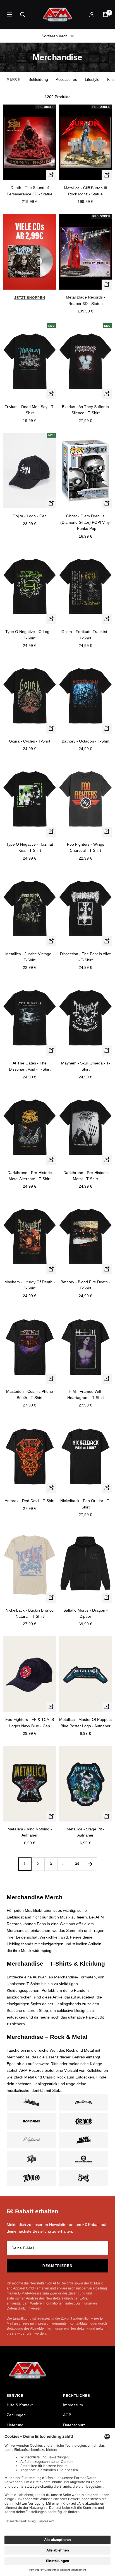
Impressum (73, 2405)
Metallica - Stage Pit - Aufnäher (86, 1832)
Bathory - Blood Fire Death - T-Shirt (85, 1285)
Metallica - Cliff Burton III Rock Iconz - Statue (86, 191)
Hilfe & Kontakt (20, 2405)
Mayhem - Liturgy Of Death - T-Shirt (30, 1285)
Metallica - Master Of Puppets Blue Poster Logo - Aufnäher (85, 1723)
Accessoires (66, 79)
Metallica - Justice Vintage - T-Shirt (30, 957)
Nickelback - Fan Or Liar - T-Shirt (85, 1504)
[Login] (92, 15)
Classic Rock (54, 2077)
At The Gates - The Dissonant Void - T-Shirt (30, 1066)
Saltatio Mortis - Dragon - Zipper (86, 1613)
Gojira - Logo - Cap (30, 516)
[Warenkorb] (106, 14)
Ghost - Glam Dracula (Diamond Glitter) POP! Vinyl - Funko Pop (85, 522)
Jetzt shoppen (30, 298)
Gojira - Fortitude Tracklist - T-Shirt (86, 635)
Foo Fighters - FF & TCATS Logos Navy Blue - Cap (30, 1723)
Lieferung (15, 2425)
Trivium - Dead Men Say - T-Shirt (30, 410)
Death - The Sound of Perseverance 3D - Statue (30, 191)
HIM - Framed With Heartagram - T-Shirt (86, 1394)
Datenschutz (74, 2425)
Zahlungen (16, 2415)
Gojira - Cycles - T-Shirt (30, 741)
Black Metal (24, 2077)
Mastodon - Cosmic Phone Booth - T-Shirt (30, 1394)
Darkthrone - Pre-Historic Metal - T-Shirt (85, 1176)
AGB (67, 2415)
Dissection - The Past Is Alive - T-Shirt (86, 957)
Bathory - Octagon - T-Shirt (86, 741)
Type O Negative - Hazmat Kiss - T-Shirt (30, 847)
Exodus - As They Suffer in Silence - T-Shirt (85, 410)
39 (77, 1864)
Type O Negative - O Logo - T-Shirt (30, 635)
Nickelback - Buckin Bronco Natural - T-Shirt (30, 1613)
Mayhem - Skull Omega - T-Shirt (86, 1066)
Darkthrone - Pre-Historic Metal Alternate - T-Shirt (30, 1176)
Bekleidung (38, 79)
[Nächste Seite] (90, 1864)
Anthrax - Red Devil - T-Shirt (30, 1501)
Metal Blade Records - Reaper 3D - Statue (86, 300)
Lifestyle (92, 79)
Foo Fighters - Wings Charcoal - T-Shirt (86, 847)
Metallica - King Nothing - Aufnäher (30, 1832)
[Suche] (23, 14)
